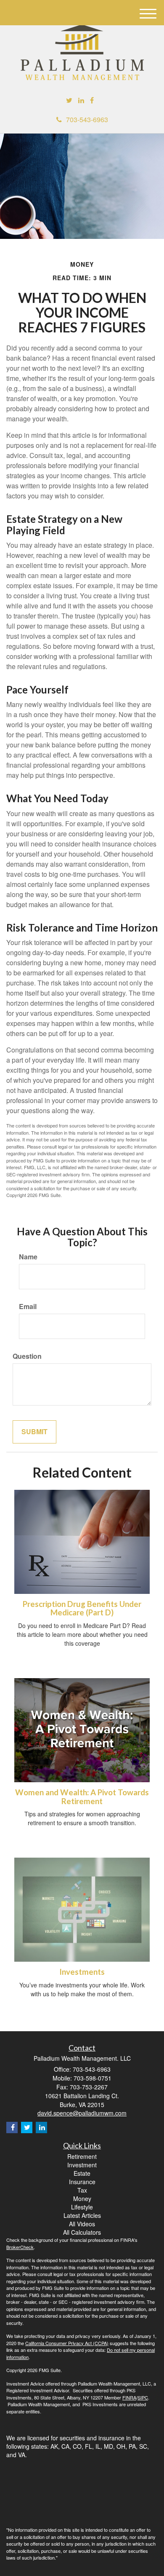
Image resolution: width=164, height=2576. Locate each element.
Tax (82, 2190)
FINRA (129, 2397)
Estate (82, 2173)
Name (28, 1257)
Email (28, 1307)
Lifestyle (82, 2207)
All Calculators (82, 2232)
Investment (82, 2165)
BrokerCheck (20, 2247)
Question (27, 1356)
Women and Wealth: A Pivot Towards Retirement (82, 1797)
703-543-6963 (87, 119)
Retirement (82, 2156)
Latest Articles (82, 2215)
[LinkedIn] (81, 100)
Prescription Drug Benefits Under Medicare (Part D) (82, 1608)
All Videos (82, 2224)
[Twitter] (69, 100)
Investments (82, 1972)
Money (82, 2198)
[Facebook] (92, 100)
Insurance (82, 2182)
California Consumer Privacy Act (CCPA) (67, 2343)
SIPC (143, 2397)
